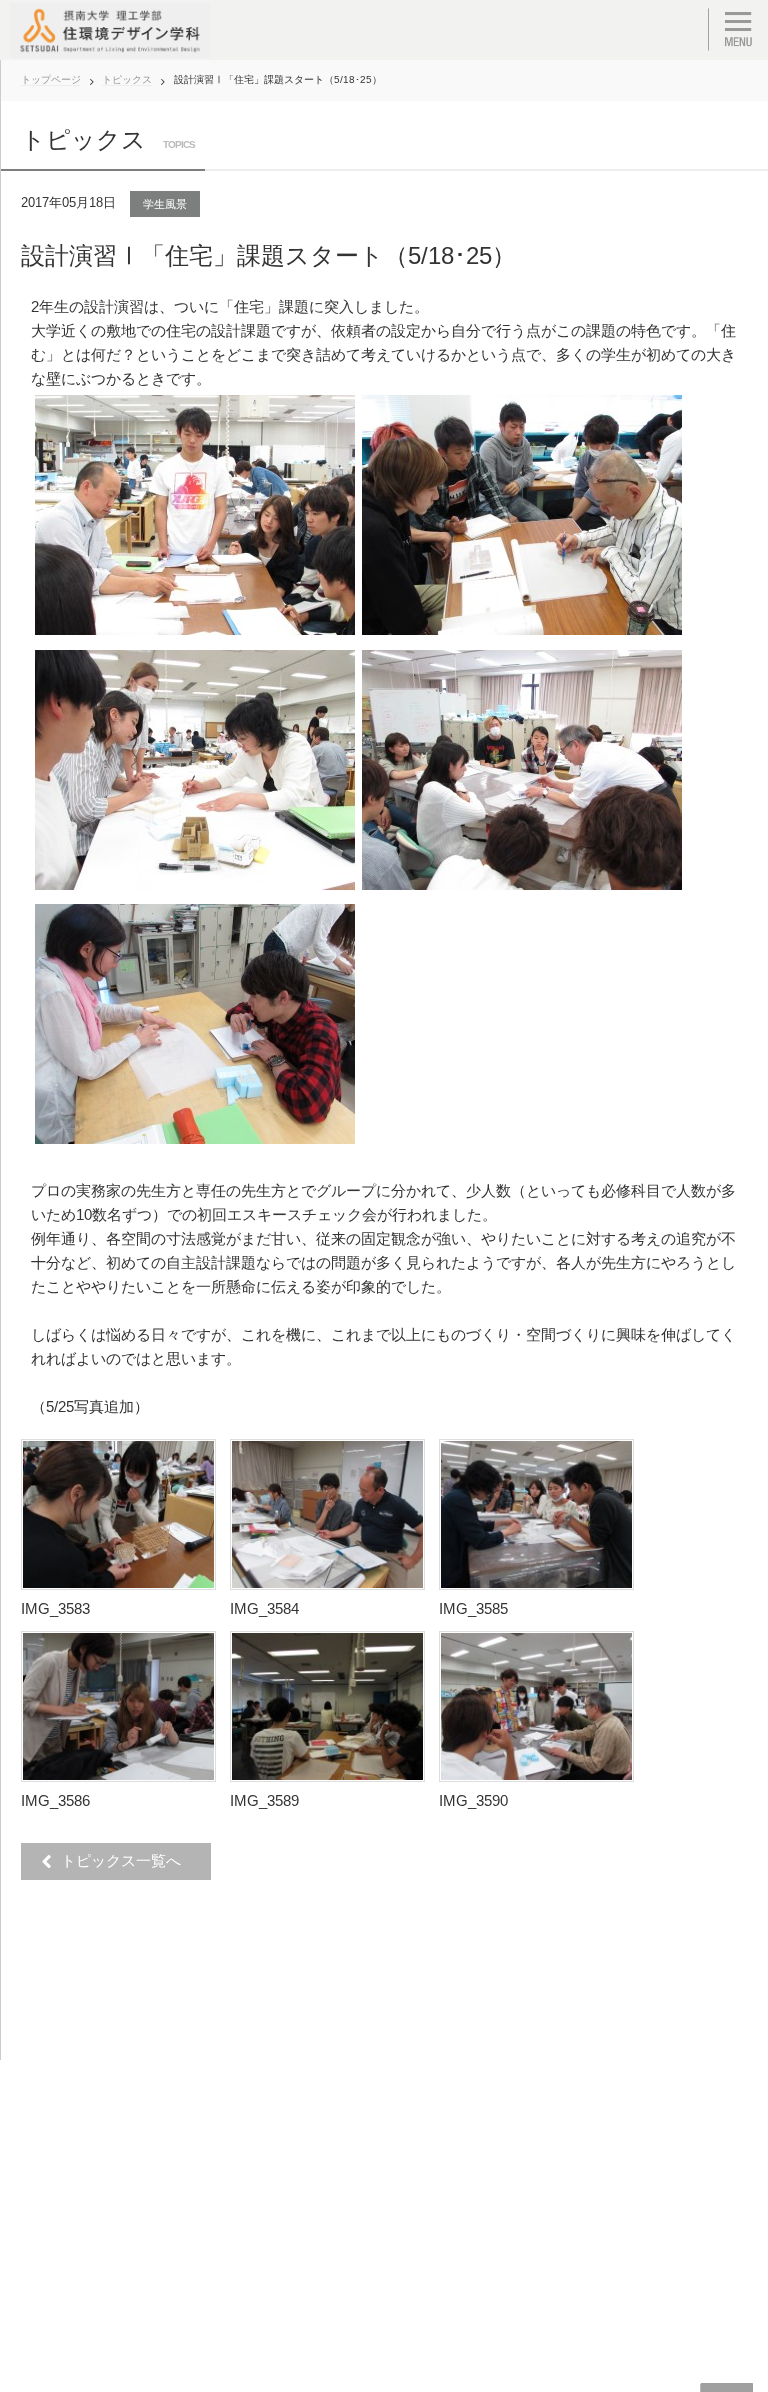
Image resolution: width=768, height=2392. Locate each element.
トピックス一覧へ (126, 1860)
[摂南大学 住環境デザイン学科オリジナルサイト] (110, 30)
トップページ (51, 79)
